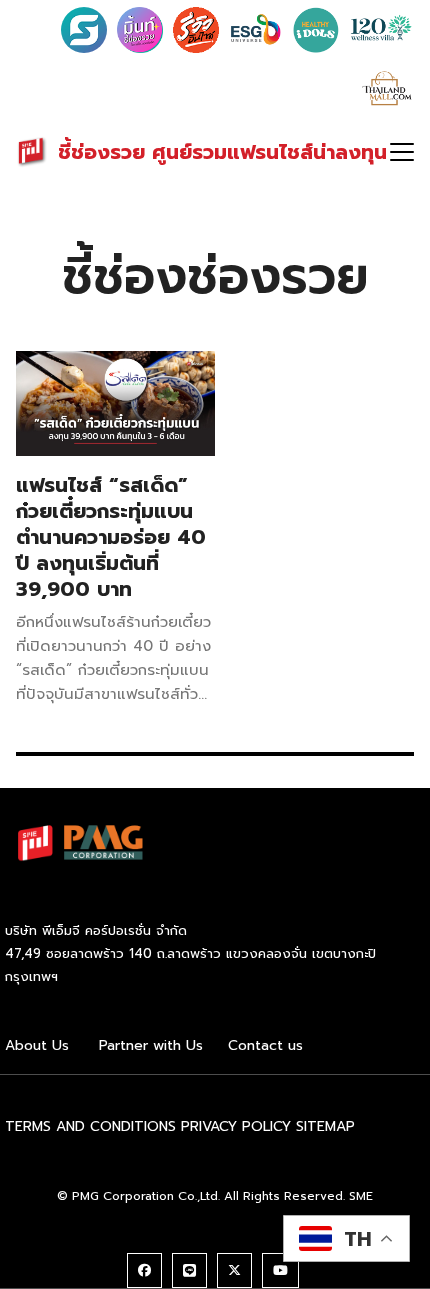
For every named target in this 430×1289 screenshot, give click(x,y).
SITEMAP (325, 1126)
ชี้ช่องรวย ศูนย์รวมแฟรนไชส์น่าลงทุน (222, 152)
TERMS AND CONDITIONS (90, 1126)
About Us (37, 1045)
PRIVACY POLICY (236, 1126)
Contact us (265, 1045)
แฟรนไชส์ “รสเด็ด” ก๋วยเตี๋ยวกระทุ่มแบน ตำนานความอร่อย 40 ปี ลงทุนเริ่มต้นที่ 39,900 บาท (111, 537)
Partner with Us (151, 1045)
